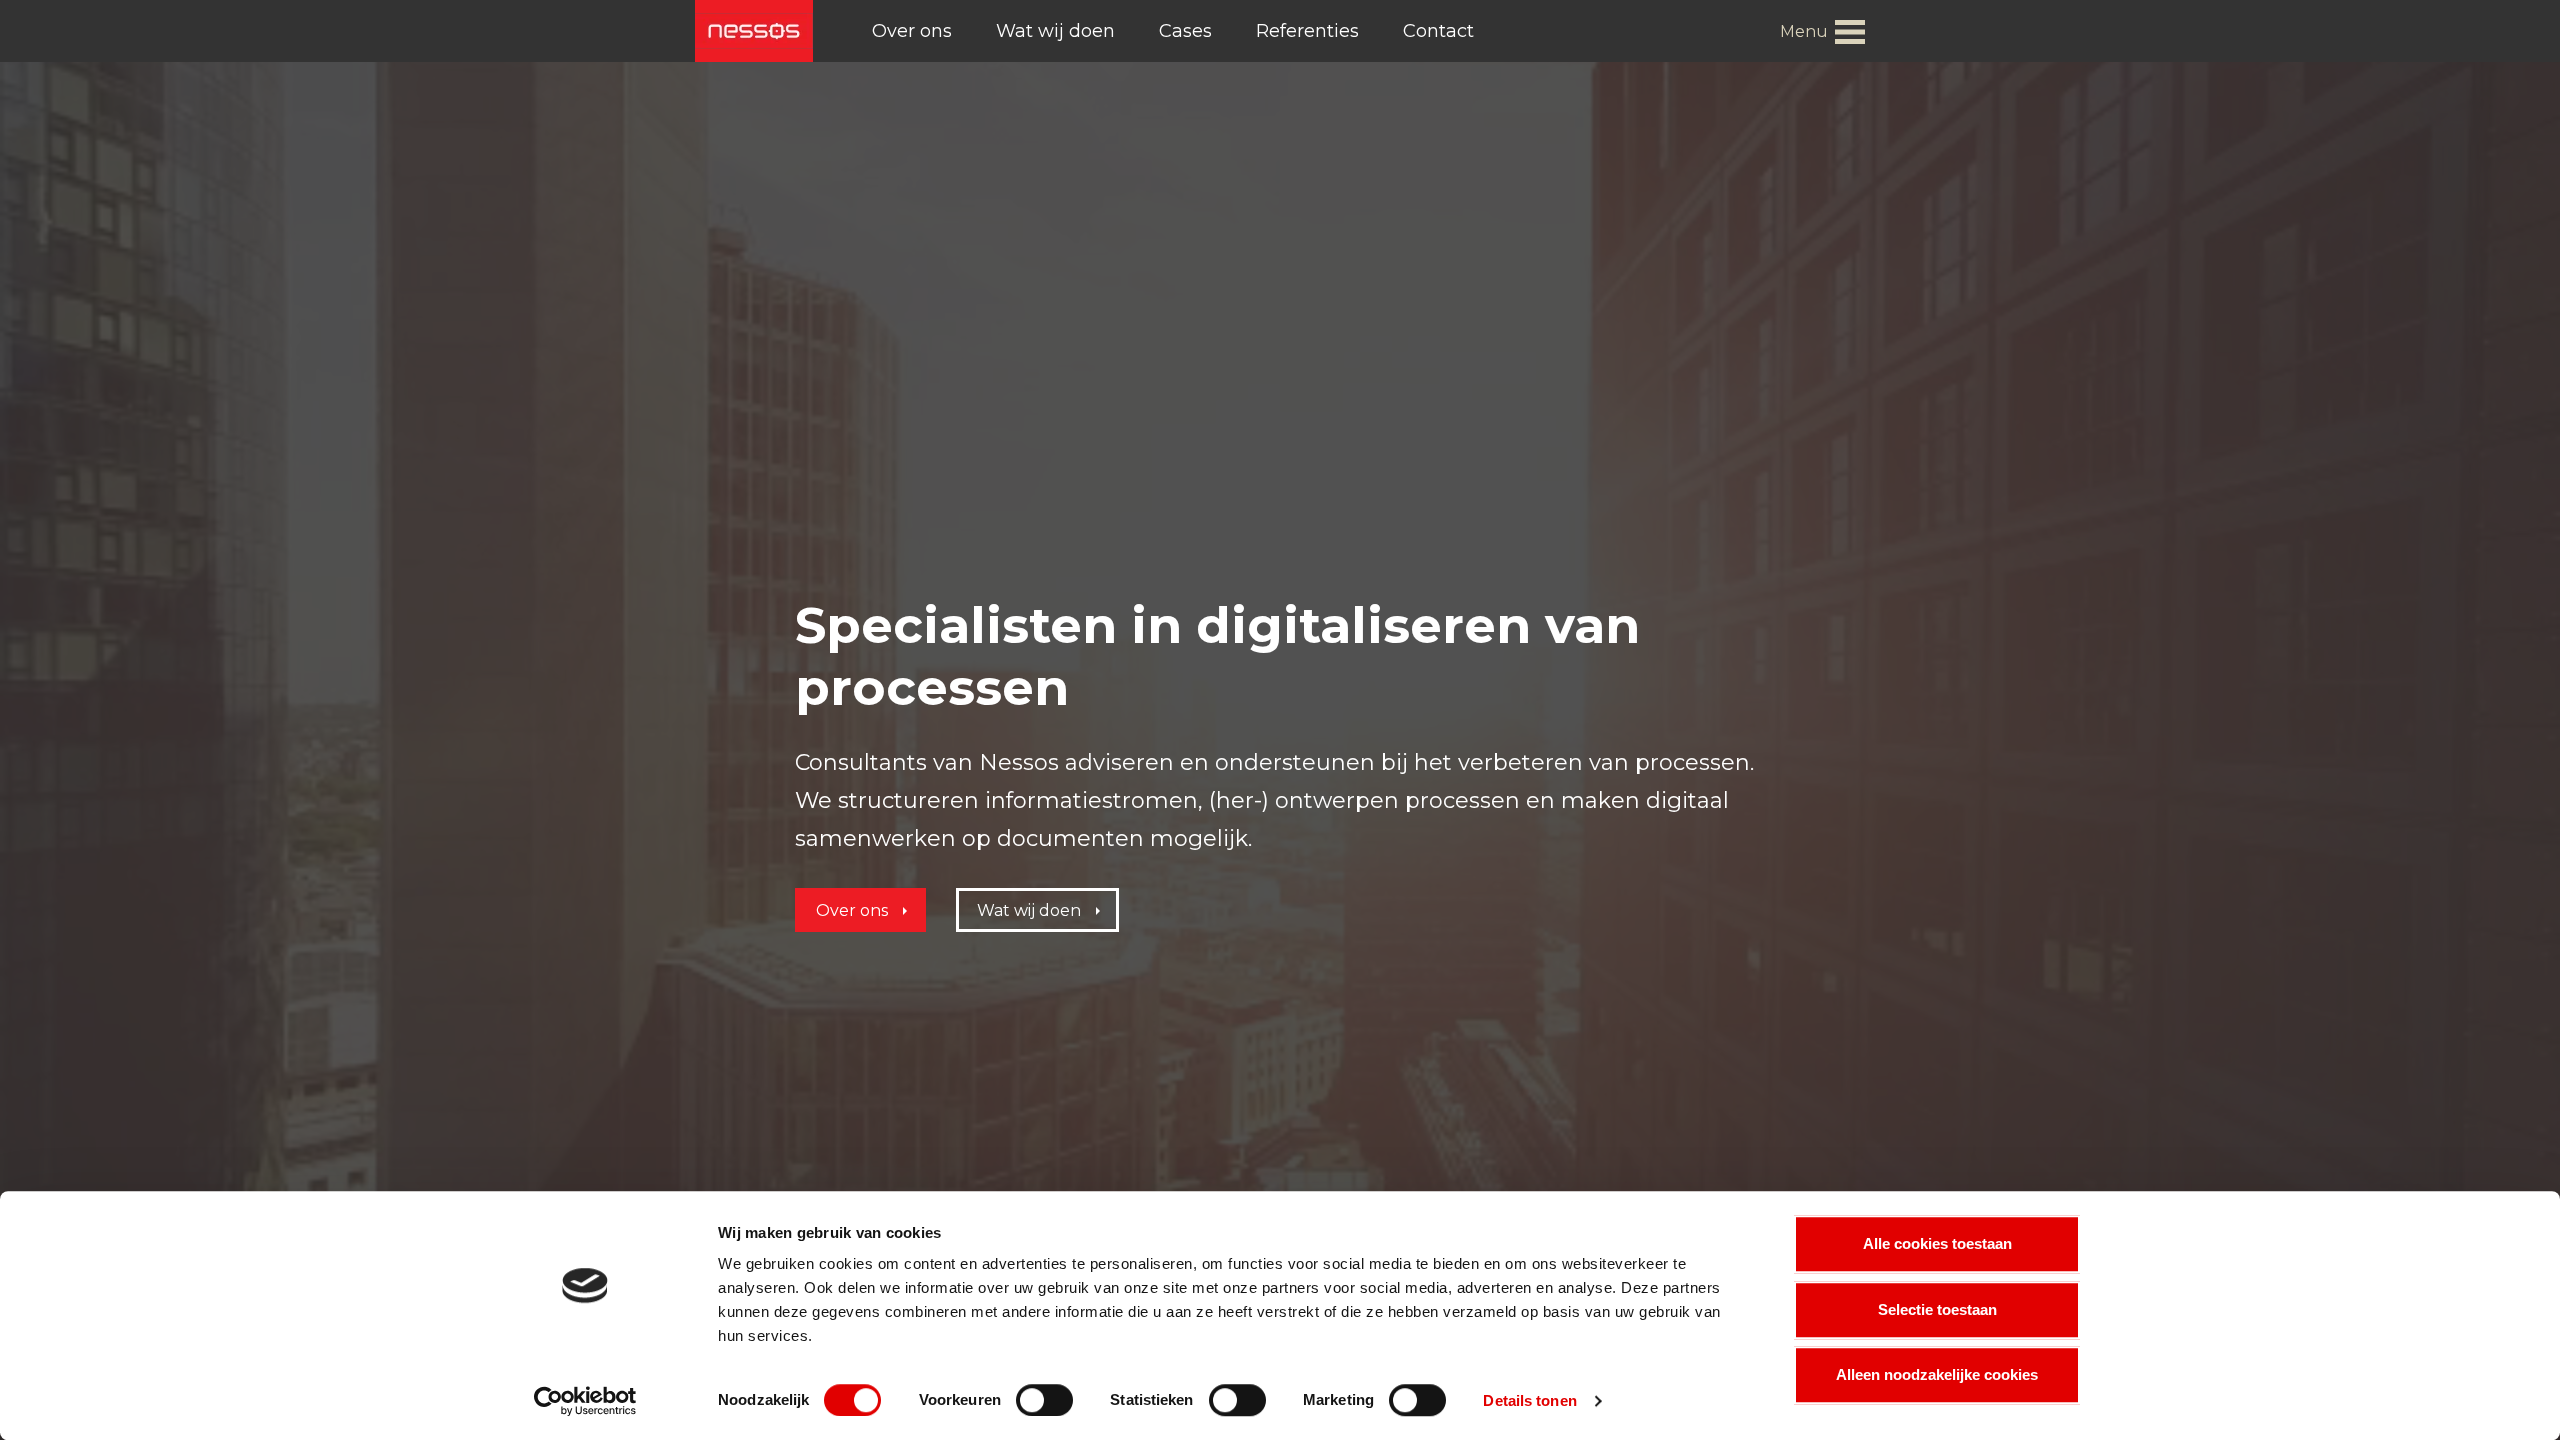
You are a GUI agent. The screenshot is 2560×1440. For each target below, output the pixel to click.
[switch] (1044, 1400)
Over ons (912, 31)
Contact (1438, 31)
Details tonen (1529, 1400)
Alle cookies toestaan (1937, 1243)
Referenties (1307, 31)
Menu (1804, 31)
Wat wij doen (1055, 31)
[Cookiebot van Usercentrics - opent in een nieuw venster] (585, 1401)
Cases (1185, 31)
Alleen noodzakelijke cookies (1937, 1374)
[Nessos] (754, 31)
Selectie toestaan (1937, 1309)
